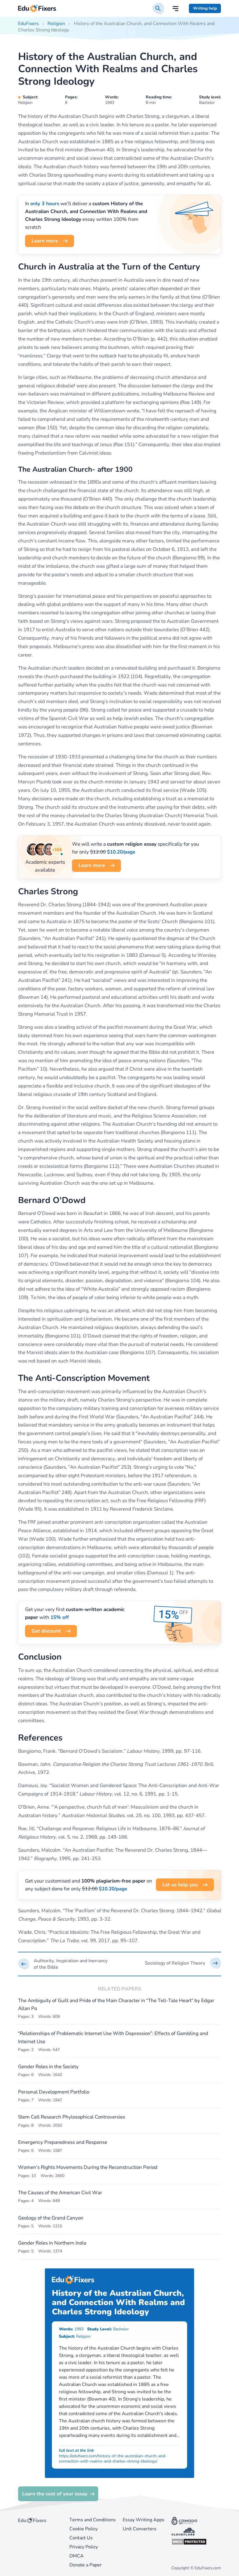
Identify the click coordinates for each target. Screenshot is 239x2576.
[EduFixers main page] (37, 9)
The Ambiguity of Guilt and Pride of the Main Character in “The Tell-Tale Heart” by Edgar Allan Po (116, 2004)
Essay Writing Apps (144, 2520)
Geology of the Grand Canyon (51, 2218)
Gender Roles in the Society (48, 2067)
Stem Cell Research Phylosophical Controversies (72, 2117)
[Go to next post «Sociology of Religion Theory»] (174, 1963)
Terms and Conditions (93, 2520)
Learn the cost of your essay (55, 2494)
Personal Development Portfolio (54, 2092)
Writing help (205, 8)
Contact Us (81, 2538)
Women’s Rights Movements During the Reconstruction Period (88, 2167)
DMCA (77, 2556)
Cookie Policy (84, 2529)
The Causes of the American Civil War (60, 2193)
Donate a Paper (86, 2565)
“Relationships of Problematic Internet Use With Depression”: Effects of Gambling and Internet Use (113, 2037)
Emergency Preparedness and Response (63, 2142)
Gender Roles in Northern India (52, 2243)
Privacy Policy (84, 2547)
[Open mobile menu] (175, 9)
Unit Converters (140, 2529)
